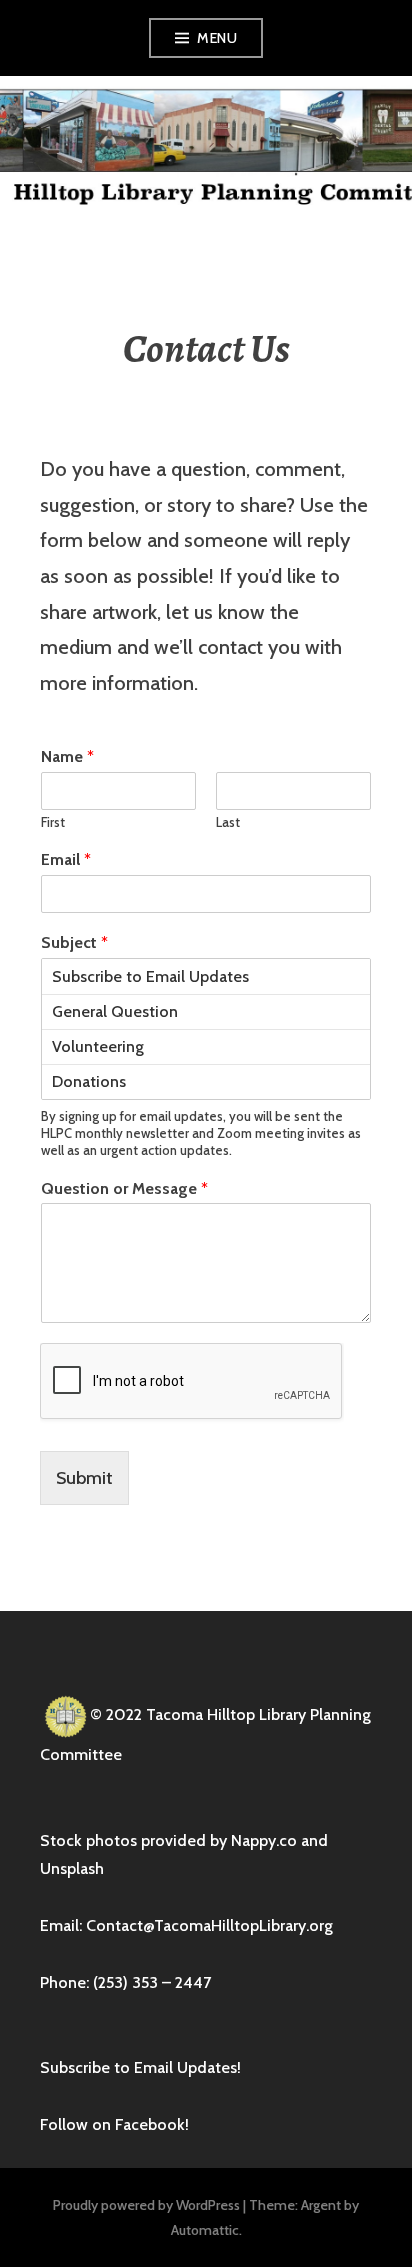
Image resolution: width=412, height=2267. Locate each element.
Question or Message (124, 1188)
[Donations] (206, 1081)
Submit (84, 1478)
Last (228, 822)
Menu (217, 38)
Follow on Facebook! (114, 2124)
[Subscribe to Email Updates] (206, 976)
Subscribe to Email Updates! (140, 2067)
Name (67, 756)
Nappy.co (264, 1840)
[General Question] (206, 1011)
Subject (74, 942)
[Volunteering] (206, 1046)
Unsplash (72, 1868)
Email (66, 859)
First (53, 822)
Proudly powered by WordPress (146, 2205)
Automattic (205, 2230)
